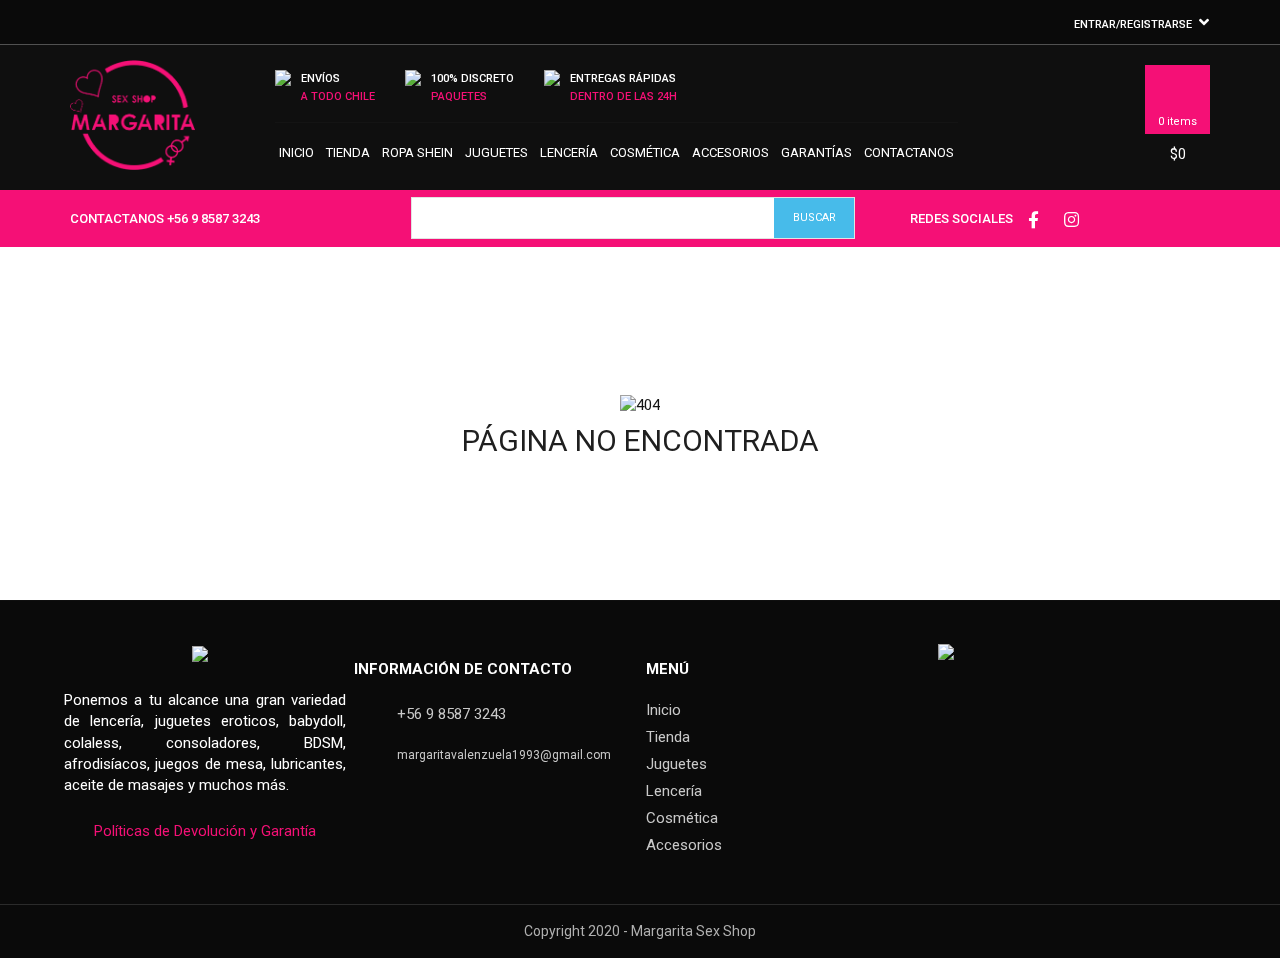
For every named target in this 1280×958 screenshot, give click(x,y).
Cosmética (645, 152)
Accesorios (730, 152)
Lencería (569, 152)
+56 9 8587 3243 (213, 218)
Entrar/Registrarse (1133, 24)
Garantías (816, 152)
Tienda (348, 152)
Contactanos (909, 152)
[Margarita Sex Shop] (132, 124)
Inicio (296, 152)
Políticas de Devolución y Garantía (205, 831)
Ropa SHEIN (417, 152)
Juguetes (496, 152)
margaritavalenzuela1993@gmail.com (504, 755)
